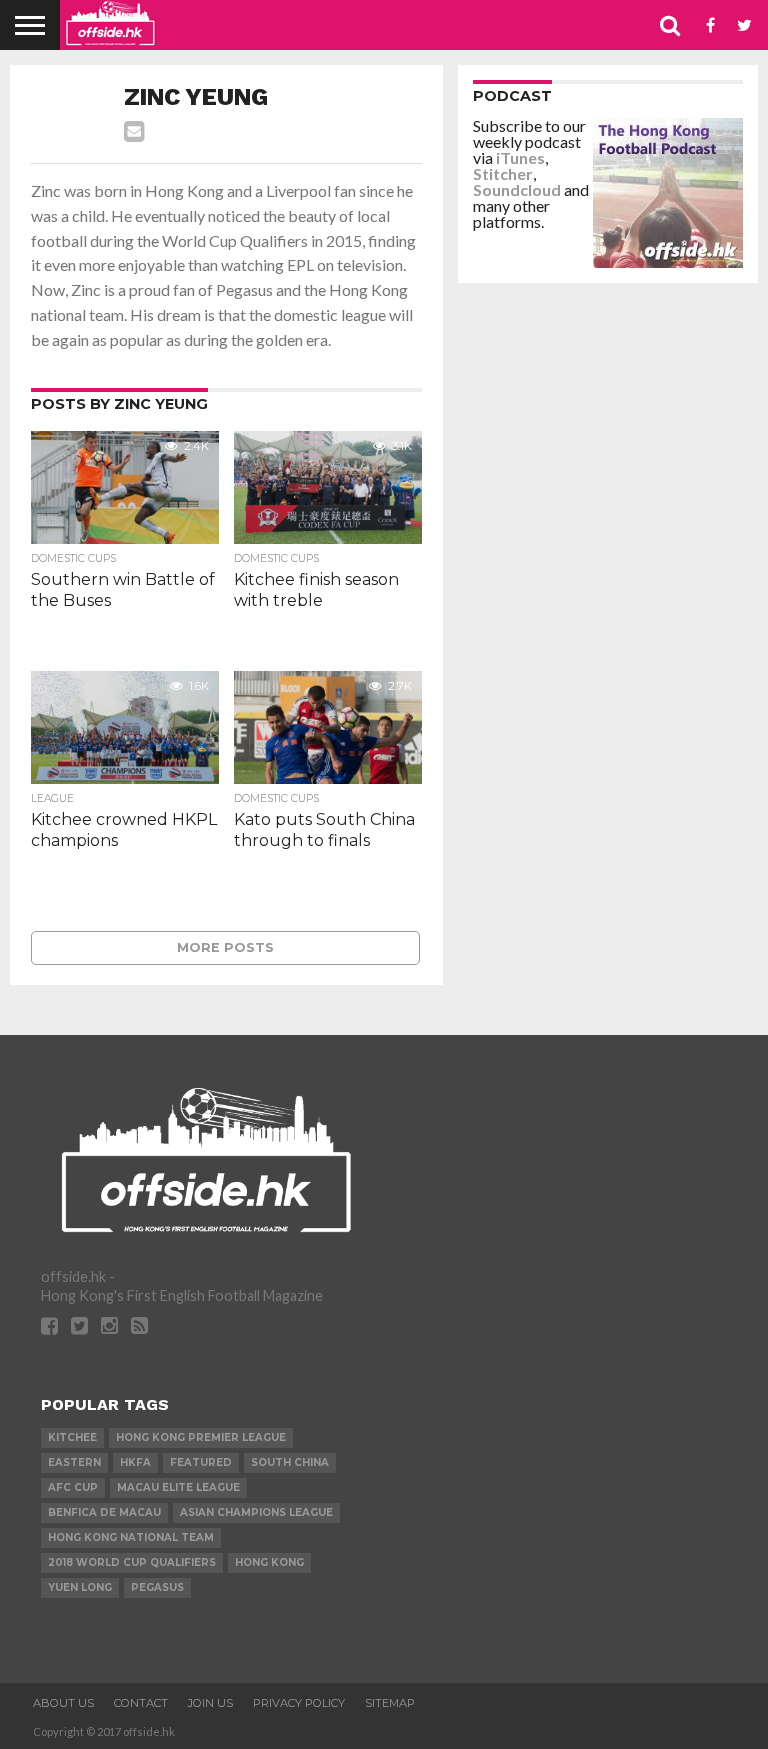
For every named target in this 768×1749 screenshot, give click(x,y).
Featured (201, 1462)
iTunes (520, 157)
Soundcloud (517, 189)
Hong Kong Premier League (201, 1437)
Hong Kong (269, 1562)
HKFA (135, 1462)
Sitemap (390, 1703)
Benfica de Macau (104, 1512)
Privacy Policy (299, 1703)
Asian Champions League (256, 1512)
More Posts (225, 947)
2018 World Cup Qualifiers (132, 1562)
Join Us (210, 1703)
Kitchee (72, 1437)
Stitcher (503, 173)
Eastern (74, 1462)
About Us (63, 1703)
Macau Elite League (178, 1487)
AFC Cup (73, 1487)
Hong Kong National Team (131, 1537)
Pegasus (157, 1587)
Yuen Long (80, 1587)
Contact (141, 1703)
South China (290, 1462)
